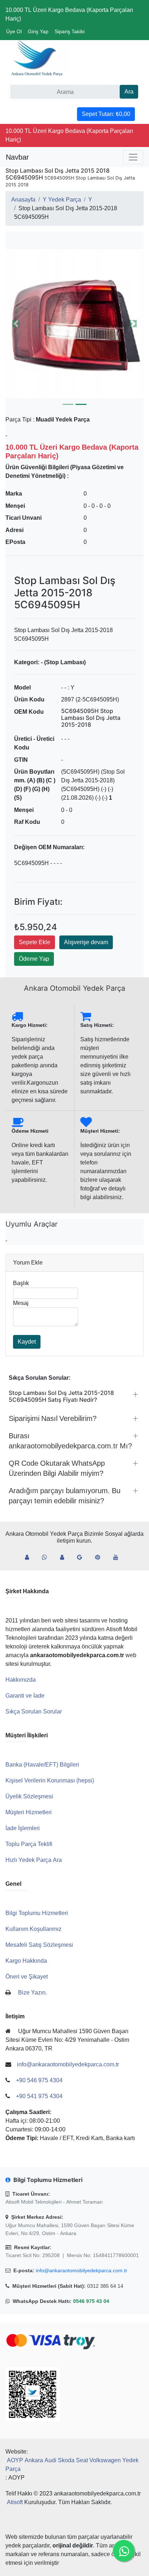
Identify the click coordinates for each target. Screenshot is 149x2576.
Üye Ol (14, 31)
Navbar (17, 157)
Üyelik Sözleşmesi (29, 1796)
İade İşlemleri (23, 1828)
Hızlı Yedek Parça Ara (34, 1860)
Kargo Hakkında (26, 1961)
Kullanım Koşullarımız (33, 1929)
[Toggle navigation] (133, 157)
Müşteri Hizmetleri (29, 1812)
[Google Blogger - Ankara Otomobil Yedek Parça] (82, 1557)
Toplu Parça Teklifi (29, 1844)
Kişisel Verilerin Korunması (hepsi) (50, 1780)
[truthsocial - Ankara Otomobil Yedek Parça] (30, 1557)
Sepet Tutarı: (106, 114)
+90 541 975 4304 (39, 2096)
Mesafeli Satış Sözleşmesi (39, 1945)
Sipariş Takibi (70, 31)
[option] (74, 324)
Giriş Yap (38, 31)
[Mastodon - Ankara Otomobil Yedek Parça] (65, 1557)
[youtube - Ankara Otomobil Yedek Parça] (119, 1557)
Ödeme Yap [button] (34, 959)
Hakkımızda (21, 1680)
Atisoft (15, 2502)
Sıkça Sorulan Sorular (34, 1711)
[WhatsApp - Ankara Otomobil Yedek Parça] (47, 1557)
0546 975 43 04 (91, 2301)
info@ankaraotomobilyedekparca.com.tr (82, 2270)
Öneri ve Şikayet (27, 1977)
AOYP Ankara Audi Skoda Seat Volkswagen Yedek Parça (72, 2465)
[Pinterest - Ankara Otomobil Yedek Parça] (101, 1557)
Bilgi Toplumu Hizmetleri (37, 1913)
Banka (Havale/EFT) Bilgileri (42, 1765)
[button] (74, 324)
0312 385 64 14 (105, 2286)
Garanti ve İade (25, 1696)
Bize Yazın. (33, 1992)
